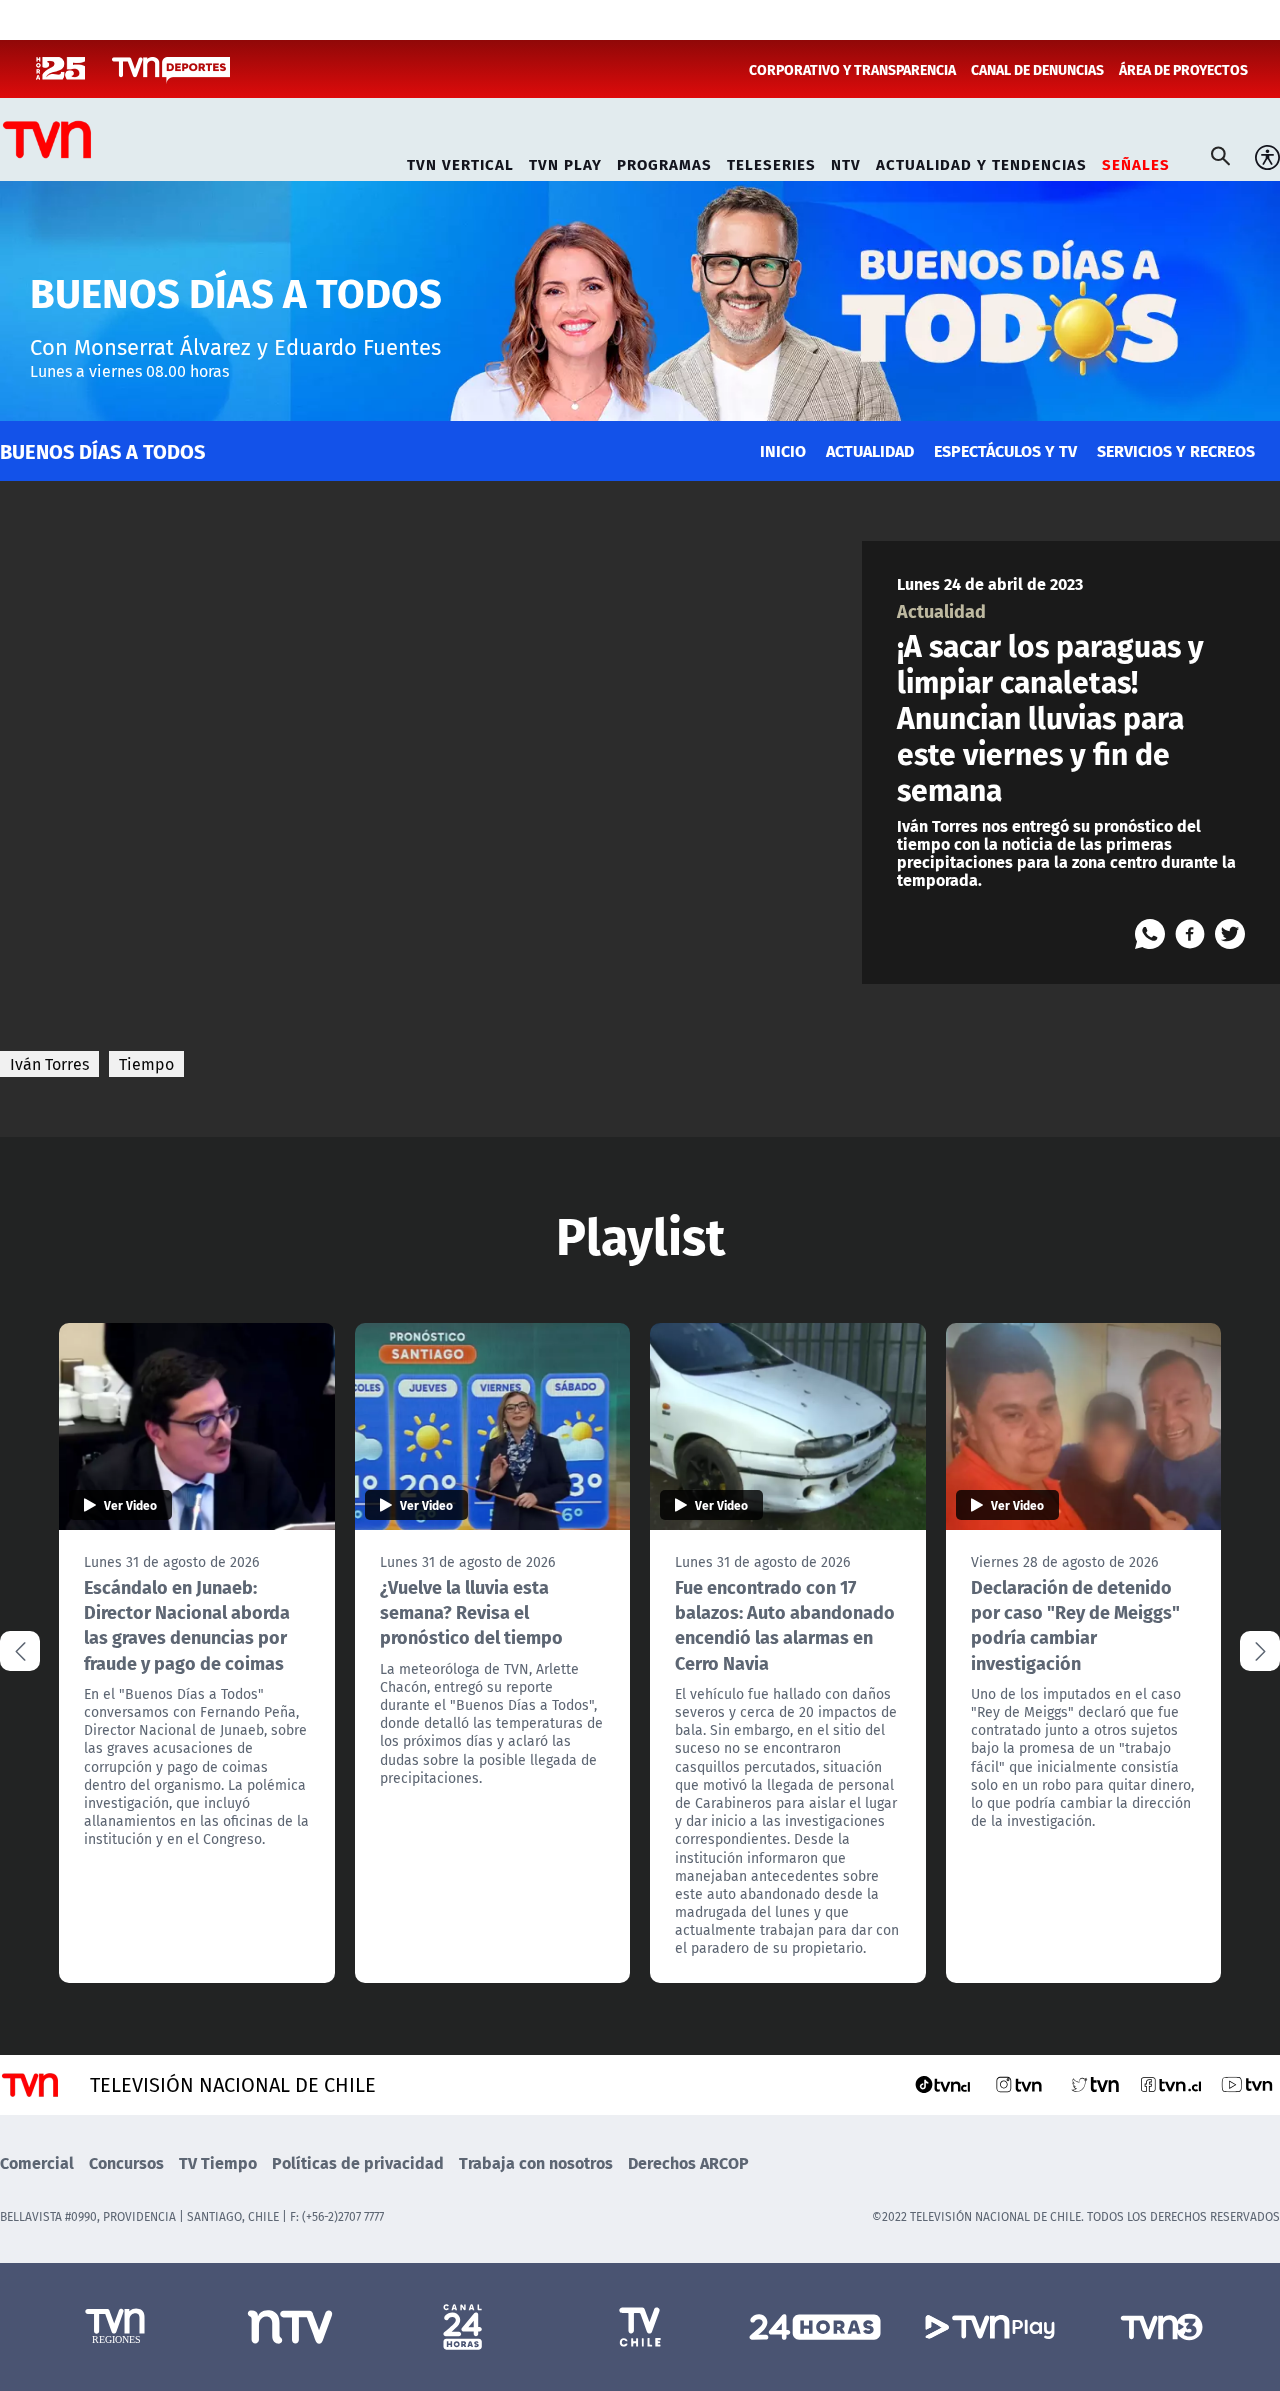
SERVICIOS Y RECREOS (1176, 450)
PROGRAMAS (664, 161)
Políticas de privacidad (358, 2162)
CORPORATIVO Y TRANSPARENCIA (852, 69)
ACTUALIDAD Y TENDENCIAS (981, 161)
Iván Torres (49, 1064)
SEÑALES (1136, 161)
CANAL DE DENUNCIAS (1037, 69)
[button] (1260, 1651)
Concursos (126, 2162)
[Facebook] (1190, 934)
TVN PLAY (565, 161)
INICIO (783, 450)
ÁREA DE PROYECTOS (1183, 69)
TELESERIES (771, 161)
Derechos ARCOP (688, 2162)
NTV (846, 161)
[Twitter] (1230, 934)
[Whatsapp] (1150, 934)
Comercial (37, 2162)
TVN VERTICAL (460, 161)
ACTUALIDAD (870, 450)
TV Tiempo (218, 2162)
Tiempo (146, 1064)
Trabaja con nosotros (536, 2162)
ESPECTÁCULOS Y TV (1005, 450)
